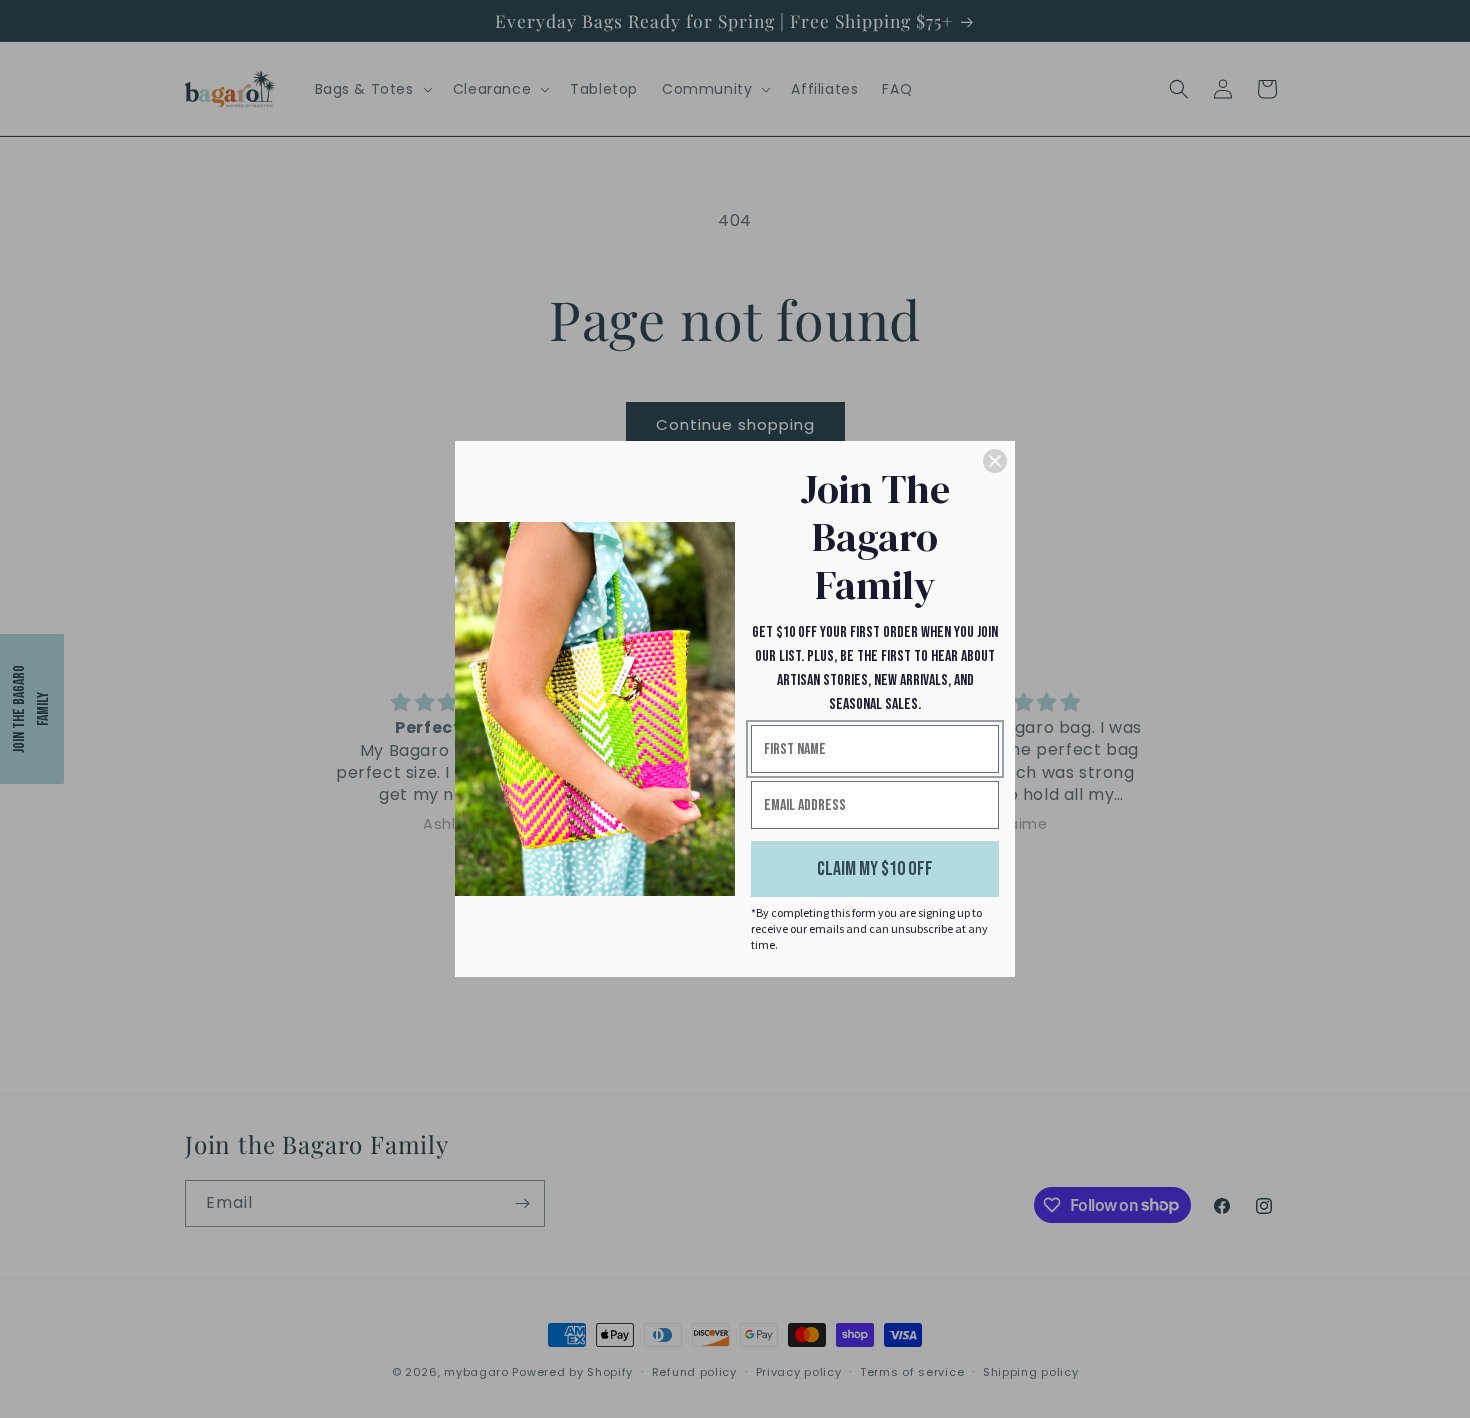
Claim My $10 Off (875, 869)
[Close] (995, 461)
